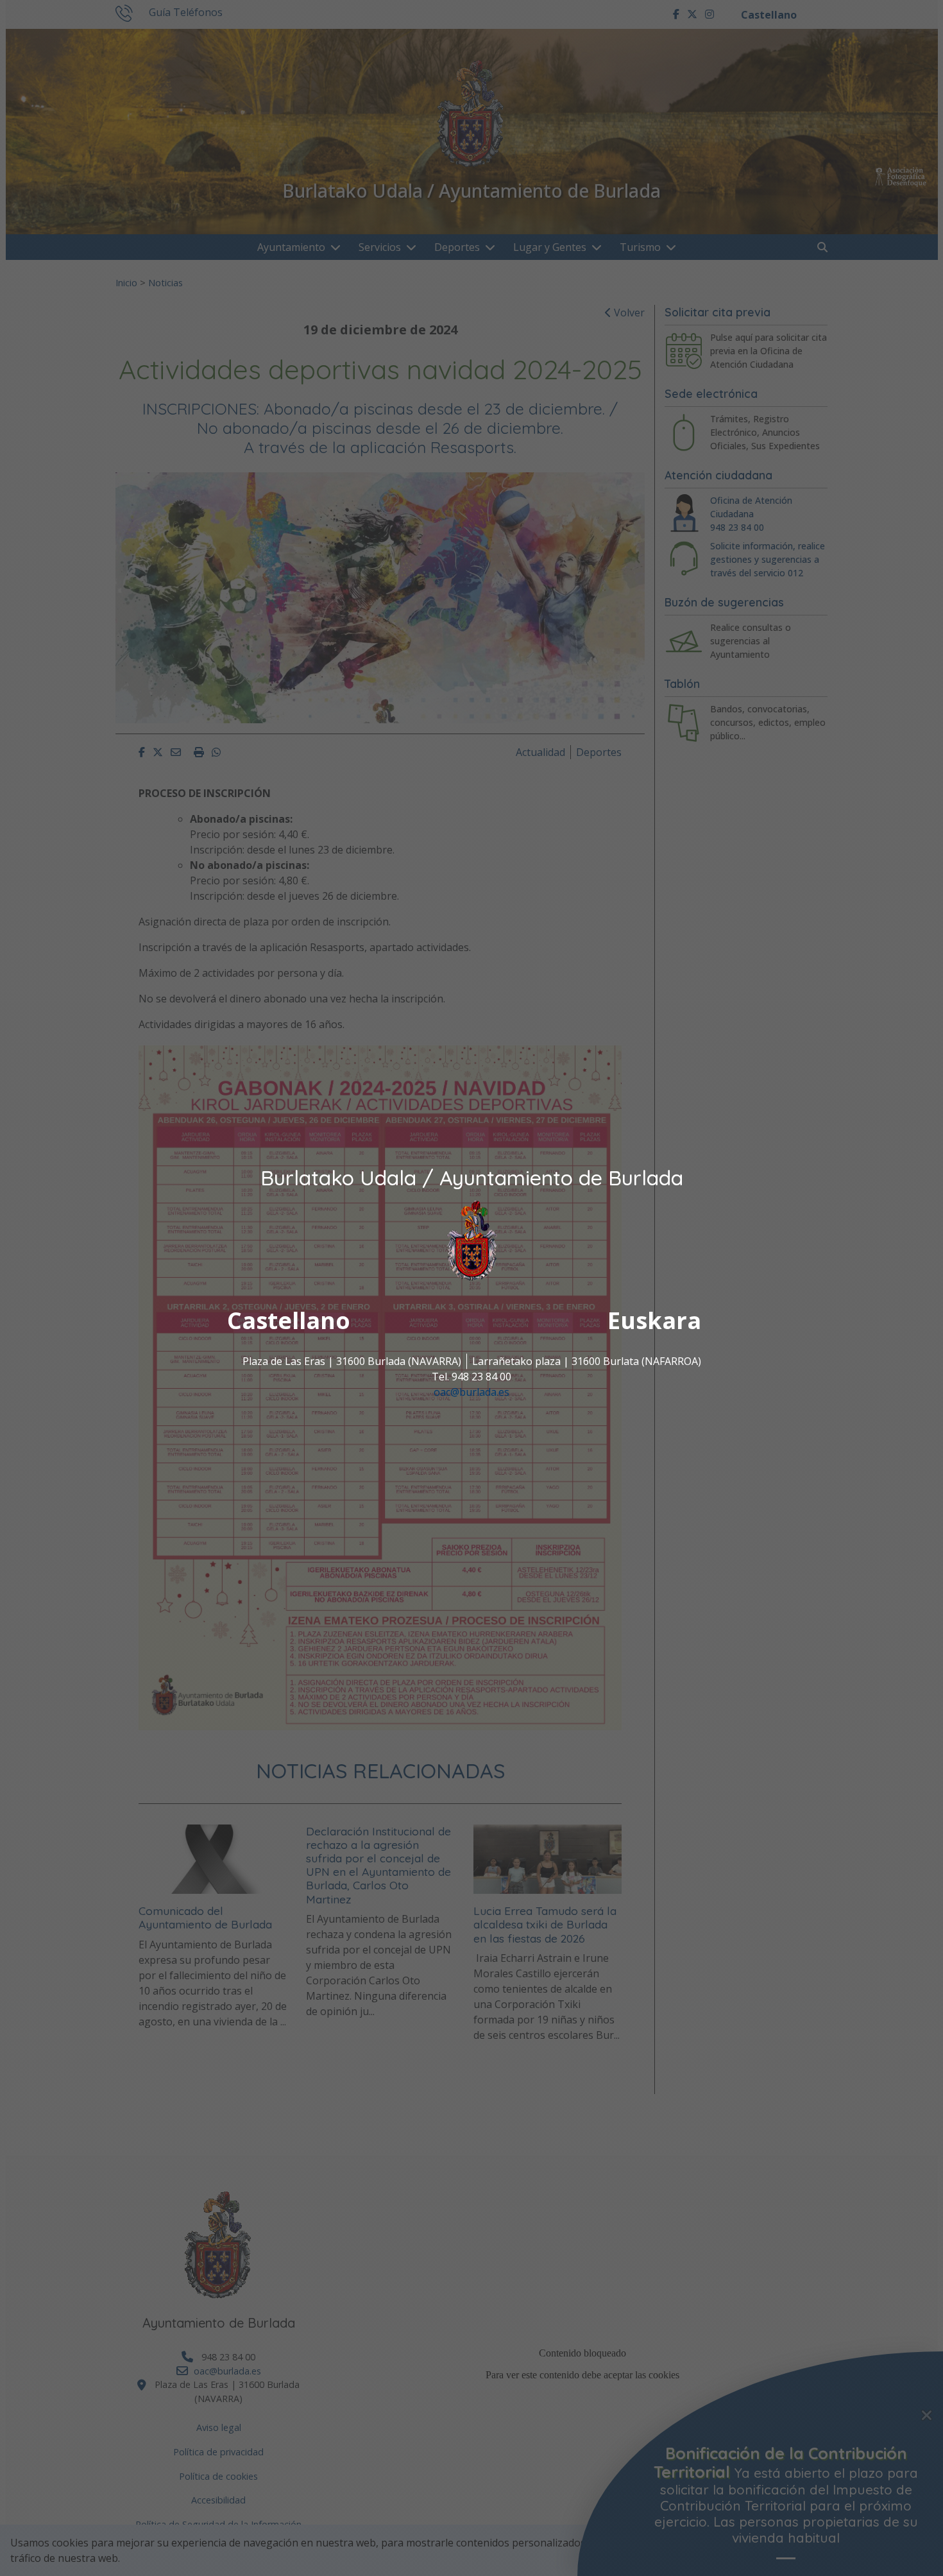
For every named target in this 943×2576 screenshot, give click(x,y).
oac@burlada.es (471, 1393)
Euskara (654, 1321)
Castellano (289, 1321)
